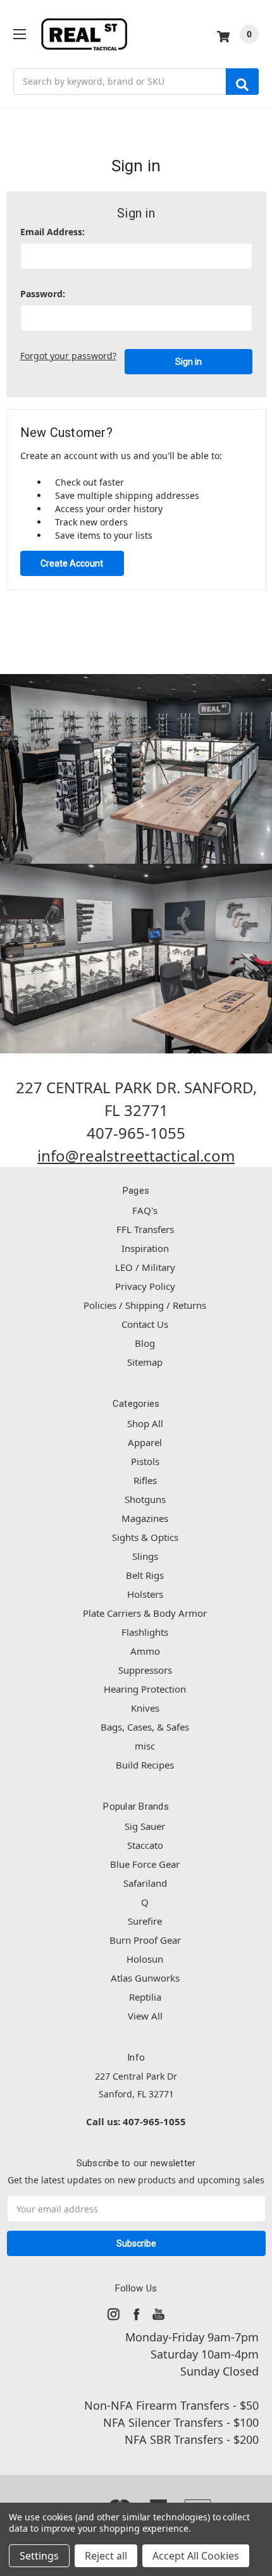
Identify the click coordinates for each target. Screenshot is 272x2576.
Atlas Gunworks (145, 1978)
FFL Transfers (145, 1229)
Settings (39, 2556)
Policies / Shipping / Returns (145, 1305)
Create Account (72, 563)
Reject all (106, 2556)
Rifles (145, 1480)
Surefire (145, 1921)
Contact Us (145, 1324)
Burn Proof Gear (145, 1940)
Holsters (145, 1594)
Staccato (145, 1845)
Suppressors (145, 1670)
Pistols (145, 1461)
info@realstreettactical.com (136, 1156)
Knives (145, 1708)
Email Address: (53, 232)
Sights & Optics (145, 1537)
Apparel (145, 1442)
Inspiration (145, 1248)
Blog (145, 1343)
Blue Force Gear (145, 1864)
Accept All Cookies (196, 2556)
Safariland (145, 1883)
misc (145, 1746)
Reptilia (145, 1997)
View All (145, 2016)
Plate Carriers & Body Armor (145, 1613)
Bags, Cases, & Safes (145, 1727)
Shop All (145, 1423)
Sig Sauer (145, 1826)
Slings (145, 1556)
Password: (43, 294)
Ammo (145, 1651)
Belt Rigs (145, 1575)
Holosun (145, 1959)
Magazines (145, 1518)
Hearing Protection (145, 1689)
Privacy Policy (145, 1286)
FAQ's (145, 1210)
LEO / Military (145, 1267)
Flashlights (145, 1632)
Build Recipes (145, 1765)
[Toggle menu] (19, 34)
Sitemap (145, 1362)
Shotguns (145, 1499)
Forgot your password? (68, 356)
